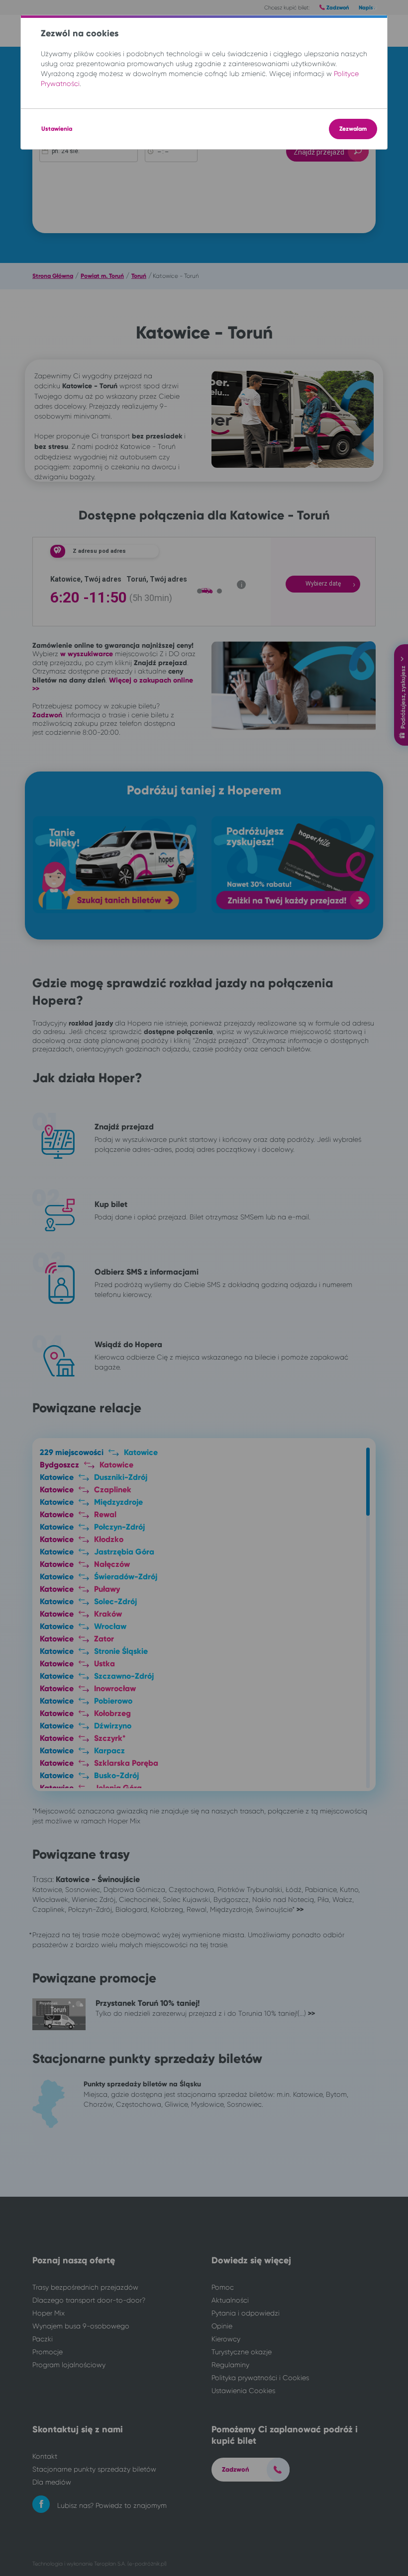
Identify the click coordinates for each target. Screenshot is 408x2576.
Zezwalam (353, 129)
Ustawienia (57, 129)
